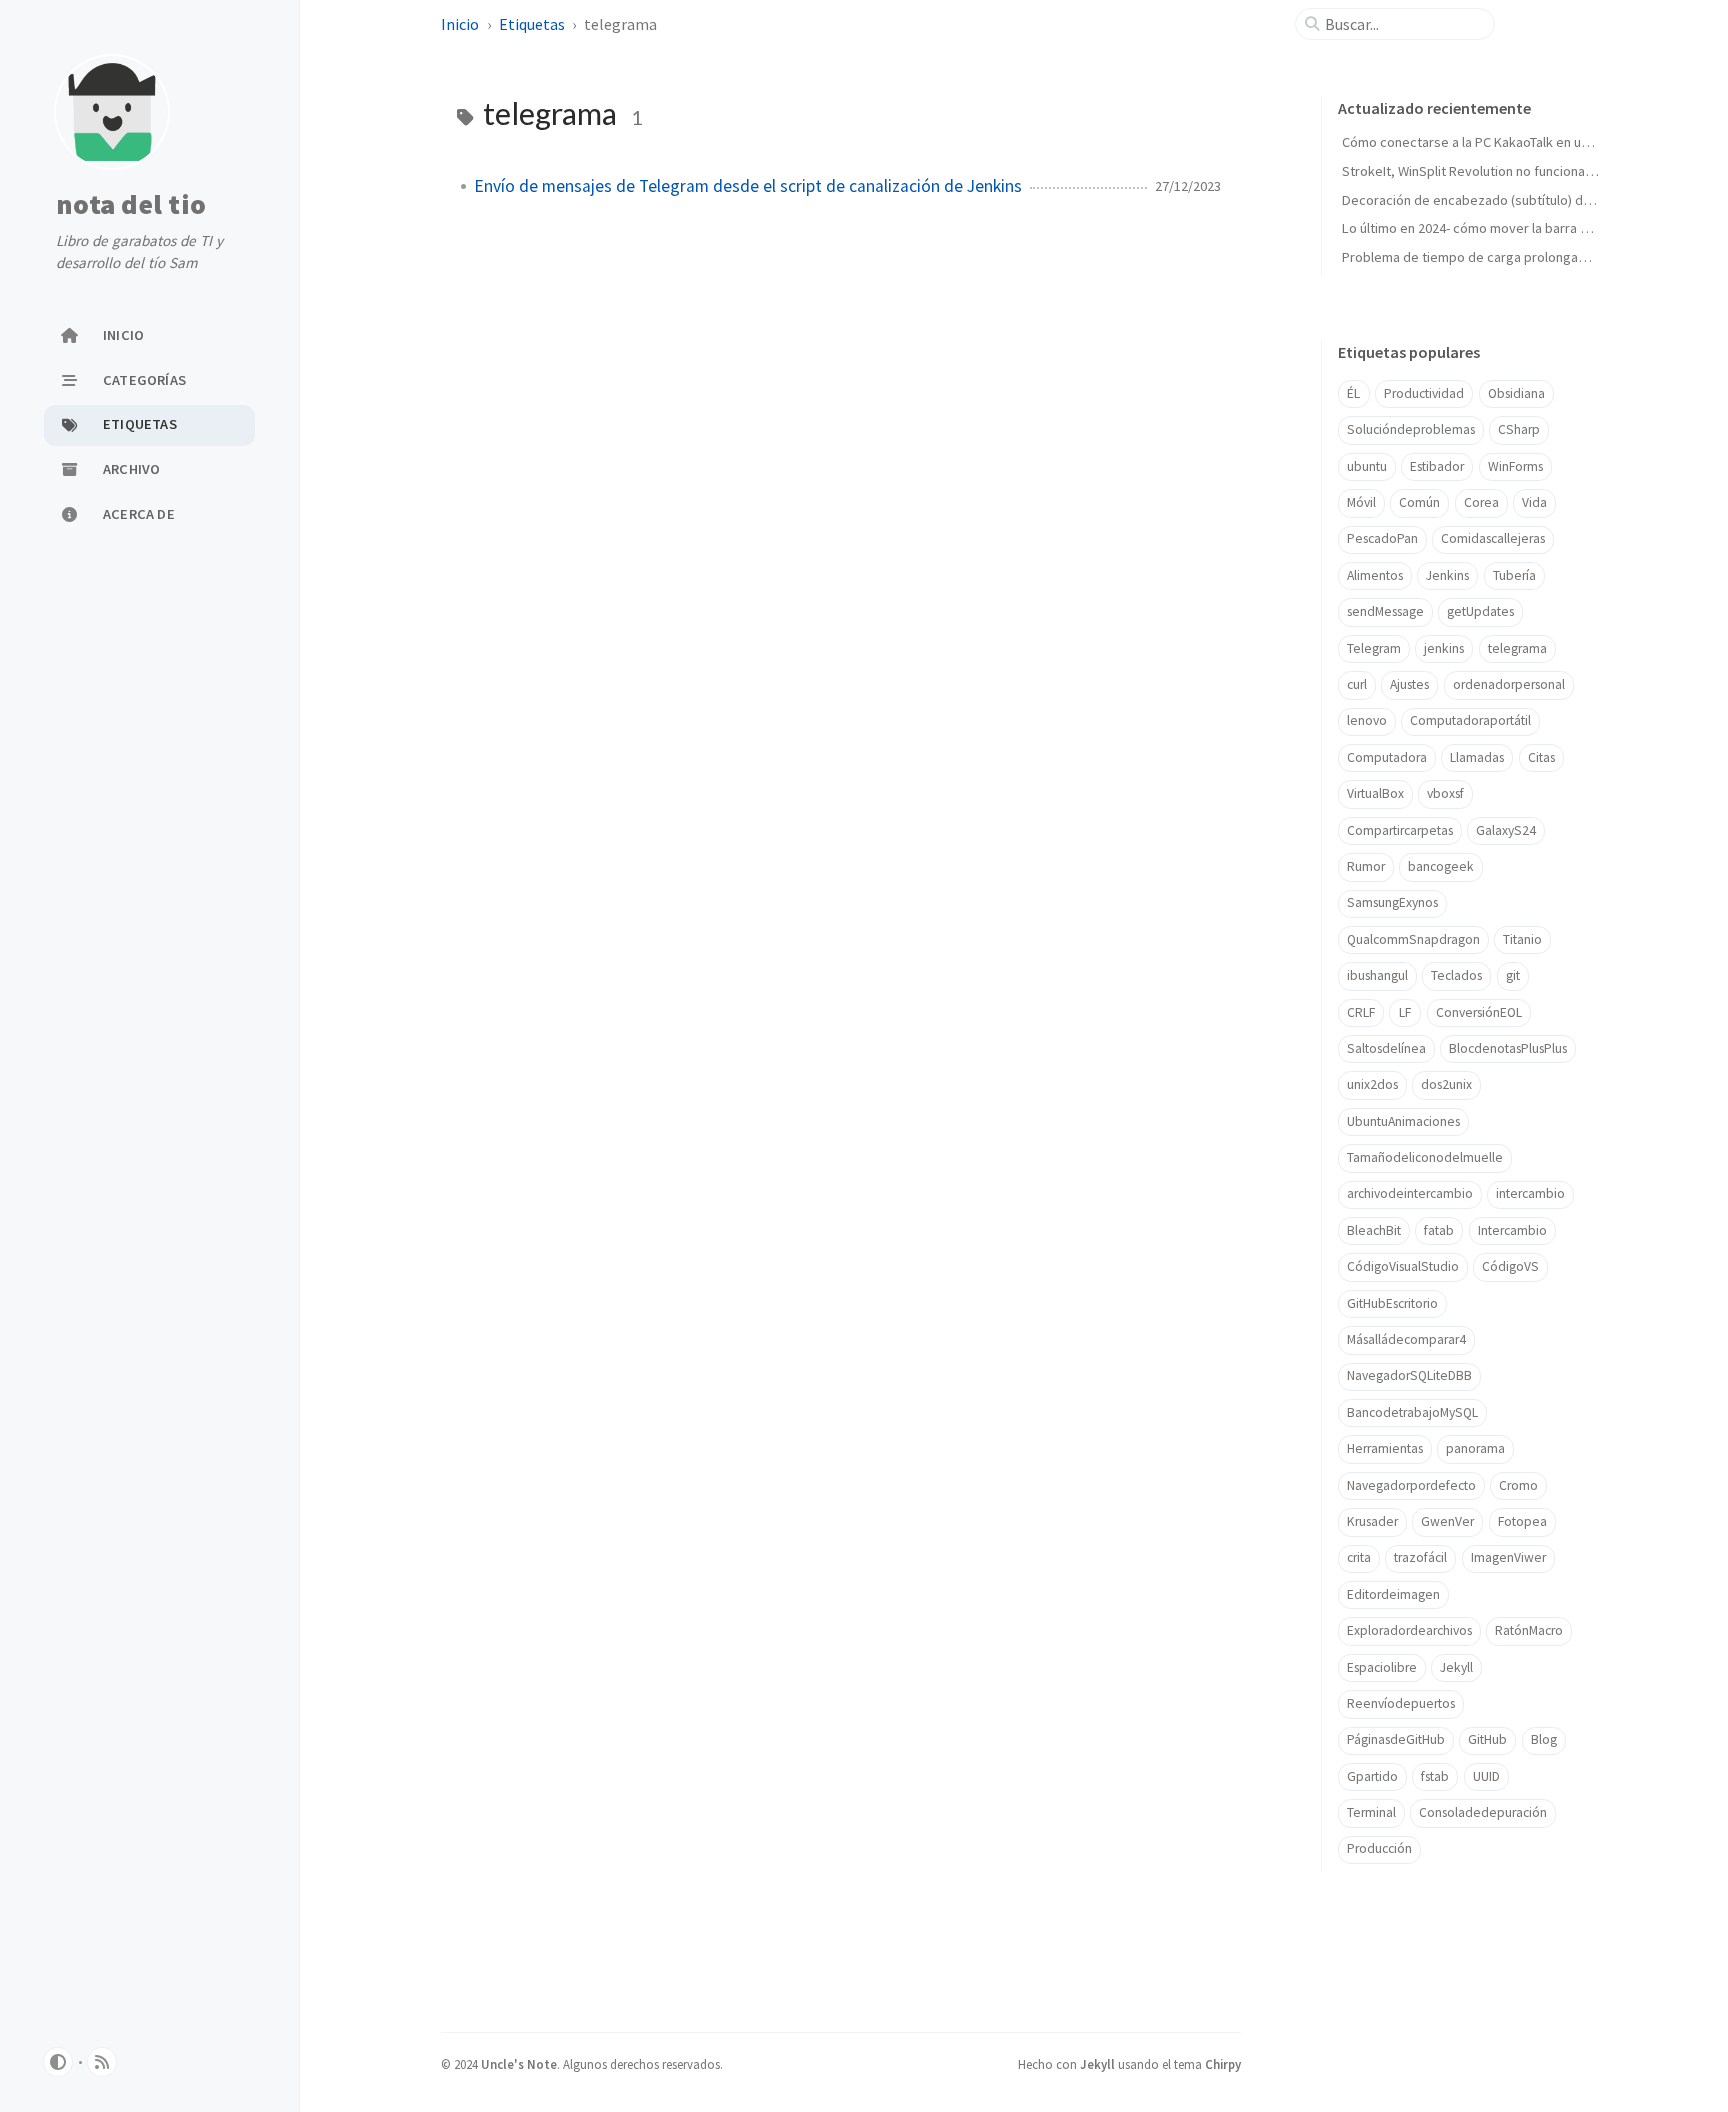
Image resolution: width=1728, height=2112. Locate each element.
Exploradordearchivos (1409, 1630)
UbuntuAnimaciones (1403, 1121)
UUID (1486, 1776)
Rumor (1366, 866)
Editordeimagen (1393, 1594)
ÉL (1353, 393)
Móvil (1361, 502)
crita (1359, 1557)
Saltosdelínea (1386, 1048)
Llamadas (1477, 757)
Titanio (1522, 939)
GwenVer (1447, 1521)
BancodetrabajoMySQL (1412, 1412)
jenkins (1444, 648)
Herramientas (1385, 1448)
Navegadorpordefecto (1411, 1485)
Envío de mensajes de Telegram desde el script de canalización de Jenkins (748, 186)
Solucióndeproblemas (1411, 429)
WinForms (1515, 466)
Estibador (1437, 466)
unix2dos (1372, 1084)
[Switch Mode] (58, 2062)
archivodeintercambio (1410, 1193)
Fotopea (1522, 1521)
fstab (1435, 1776)
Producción (1379, 1848)
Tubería (1514, 575)
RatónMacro (1529, 1630)
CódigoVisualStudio (1403, 1266)
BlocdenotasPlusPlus (1508, 1048)
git (1513, 975)
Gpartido (1372, 1776)
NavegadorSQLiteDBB (1409, 1375)
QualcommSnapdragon (1413, 939)
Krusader (1372, 1521)
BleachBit (1374, 1230)
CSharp (1519, 429)
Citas (1541, 757)
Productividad (1424, 393)
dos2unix (1446, 1084)
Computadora (1387, 757)
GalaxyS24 (1506, 830)
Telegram (1374, 648)
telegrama (1517, 648)
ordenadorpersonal (1509, 684)
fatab (1439, 1230)
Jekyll (1456, 1667)
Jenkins (1447, 575)
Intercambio (1512, 1230)
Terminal (1371, 1812)
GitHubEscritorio (1392, 1303)
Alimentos (1375, 575)
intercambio (1530, 1193)
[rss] (102, 2062)
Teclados (1456, 975)
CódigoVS (1510, 1266)
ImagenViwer (1508, 1557)
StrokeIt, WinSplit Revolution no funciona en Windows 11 (1509, 171)
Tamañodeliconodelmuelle (1425, 1157)
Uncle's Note (519, 2064)
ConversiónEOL (1479, 1012)
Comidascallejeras (1493, 538)
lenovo (1367, 720)
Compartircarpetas (1400, 830)
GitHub (1487, 1739)
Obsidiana (1516, 393)
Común (1419, 502)
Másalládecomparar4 (1406, 1339)
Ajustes (1409, 684)
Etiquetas (533, 24)
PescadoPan (1382, 538)
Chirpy (1223, 2064)
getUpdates (1480, 611)
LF (1405, 1012)
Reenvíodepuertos (1401, 1703)
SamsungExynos (1392, 902)
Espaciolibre (1382, 1667)
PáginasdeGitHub (1396, 1739)
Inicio (461, 24)
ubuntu (1367, 466)
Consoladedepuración (1483, 1812)
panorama (1475, 1448)
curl (1357, 684)
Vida (1534, 502)
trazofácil (1420, 1557)
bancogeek (1441, 866)
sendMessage (1385, 611)
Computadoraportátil (1470, 720)
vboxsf (1445, 793)
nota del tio (131, 204)
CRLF (1361, 1012)
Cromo (1518, 1485)
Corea (1481, 502)
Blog (1544, 1739)
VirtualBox (1375, 793)
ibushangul (1377, 975)
